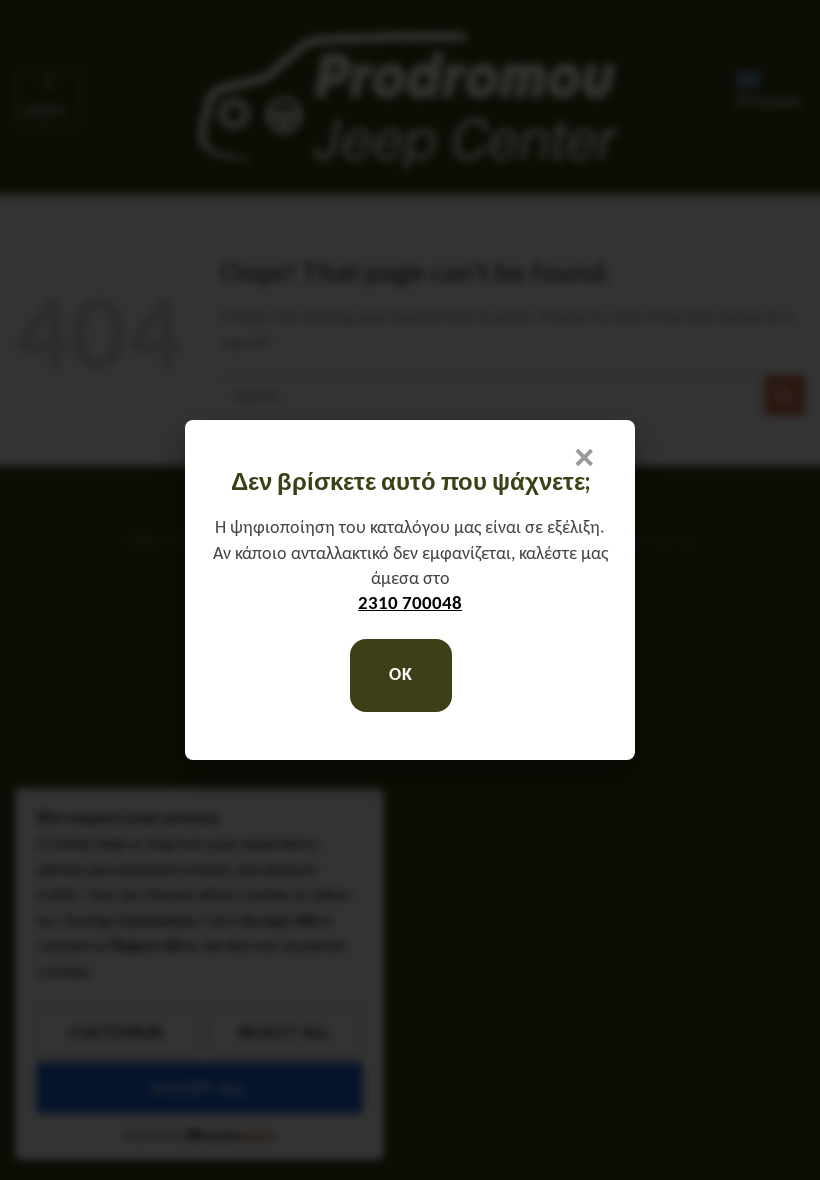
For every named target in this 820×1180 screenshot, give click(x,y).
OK (400, 675)
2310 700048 (410, 604)
